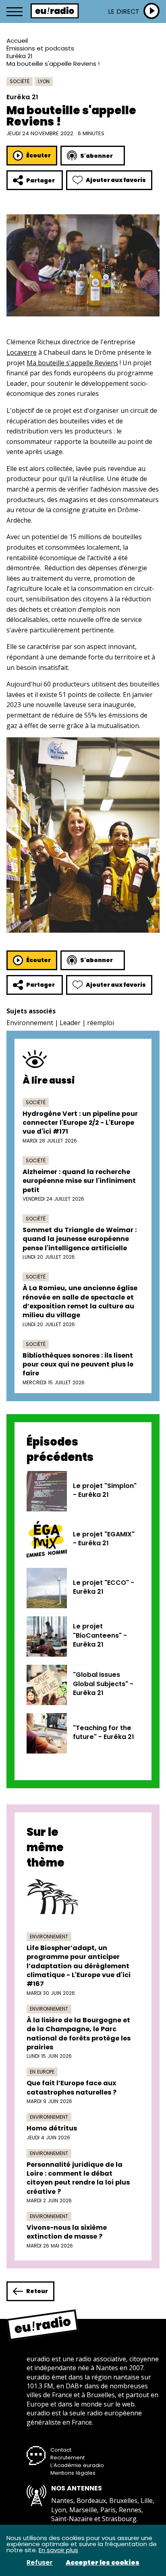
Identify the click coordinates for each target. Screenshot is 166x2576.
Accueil (17, 41)
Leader (70, 1023)
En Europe (42, 2072)
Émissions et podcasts (40, 48)
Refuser (40, 2563)
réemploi (101, 1023)
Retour (37, 2291)
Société (20, 81)
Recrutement (67, 2458)
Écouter (38, 155)
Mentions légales (73, 2473)
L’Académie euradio (77, 2465)
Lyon (44, 81)
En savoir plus (58, 2550)
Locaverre (22, 352)
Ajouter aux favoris (116, 180)
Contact (61, 2450)
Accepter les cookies (103, 2563)
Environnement (30, 1023)
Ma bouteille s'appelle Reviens (72, 363)
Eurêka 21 (20, 56)
